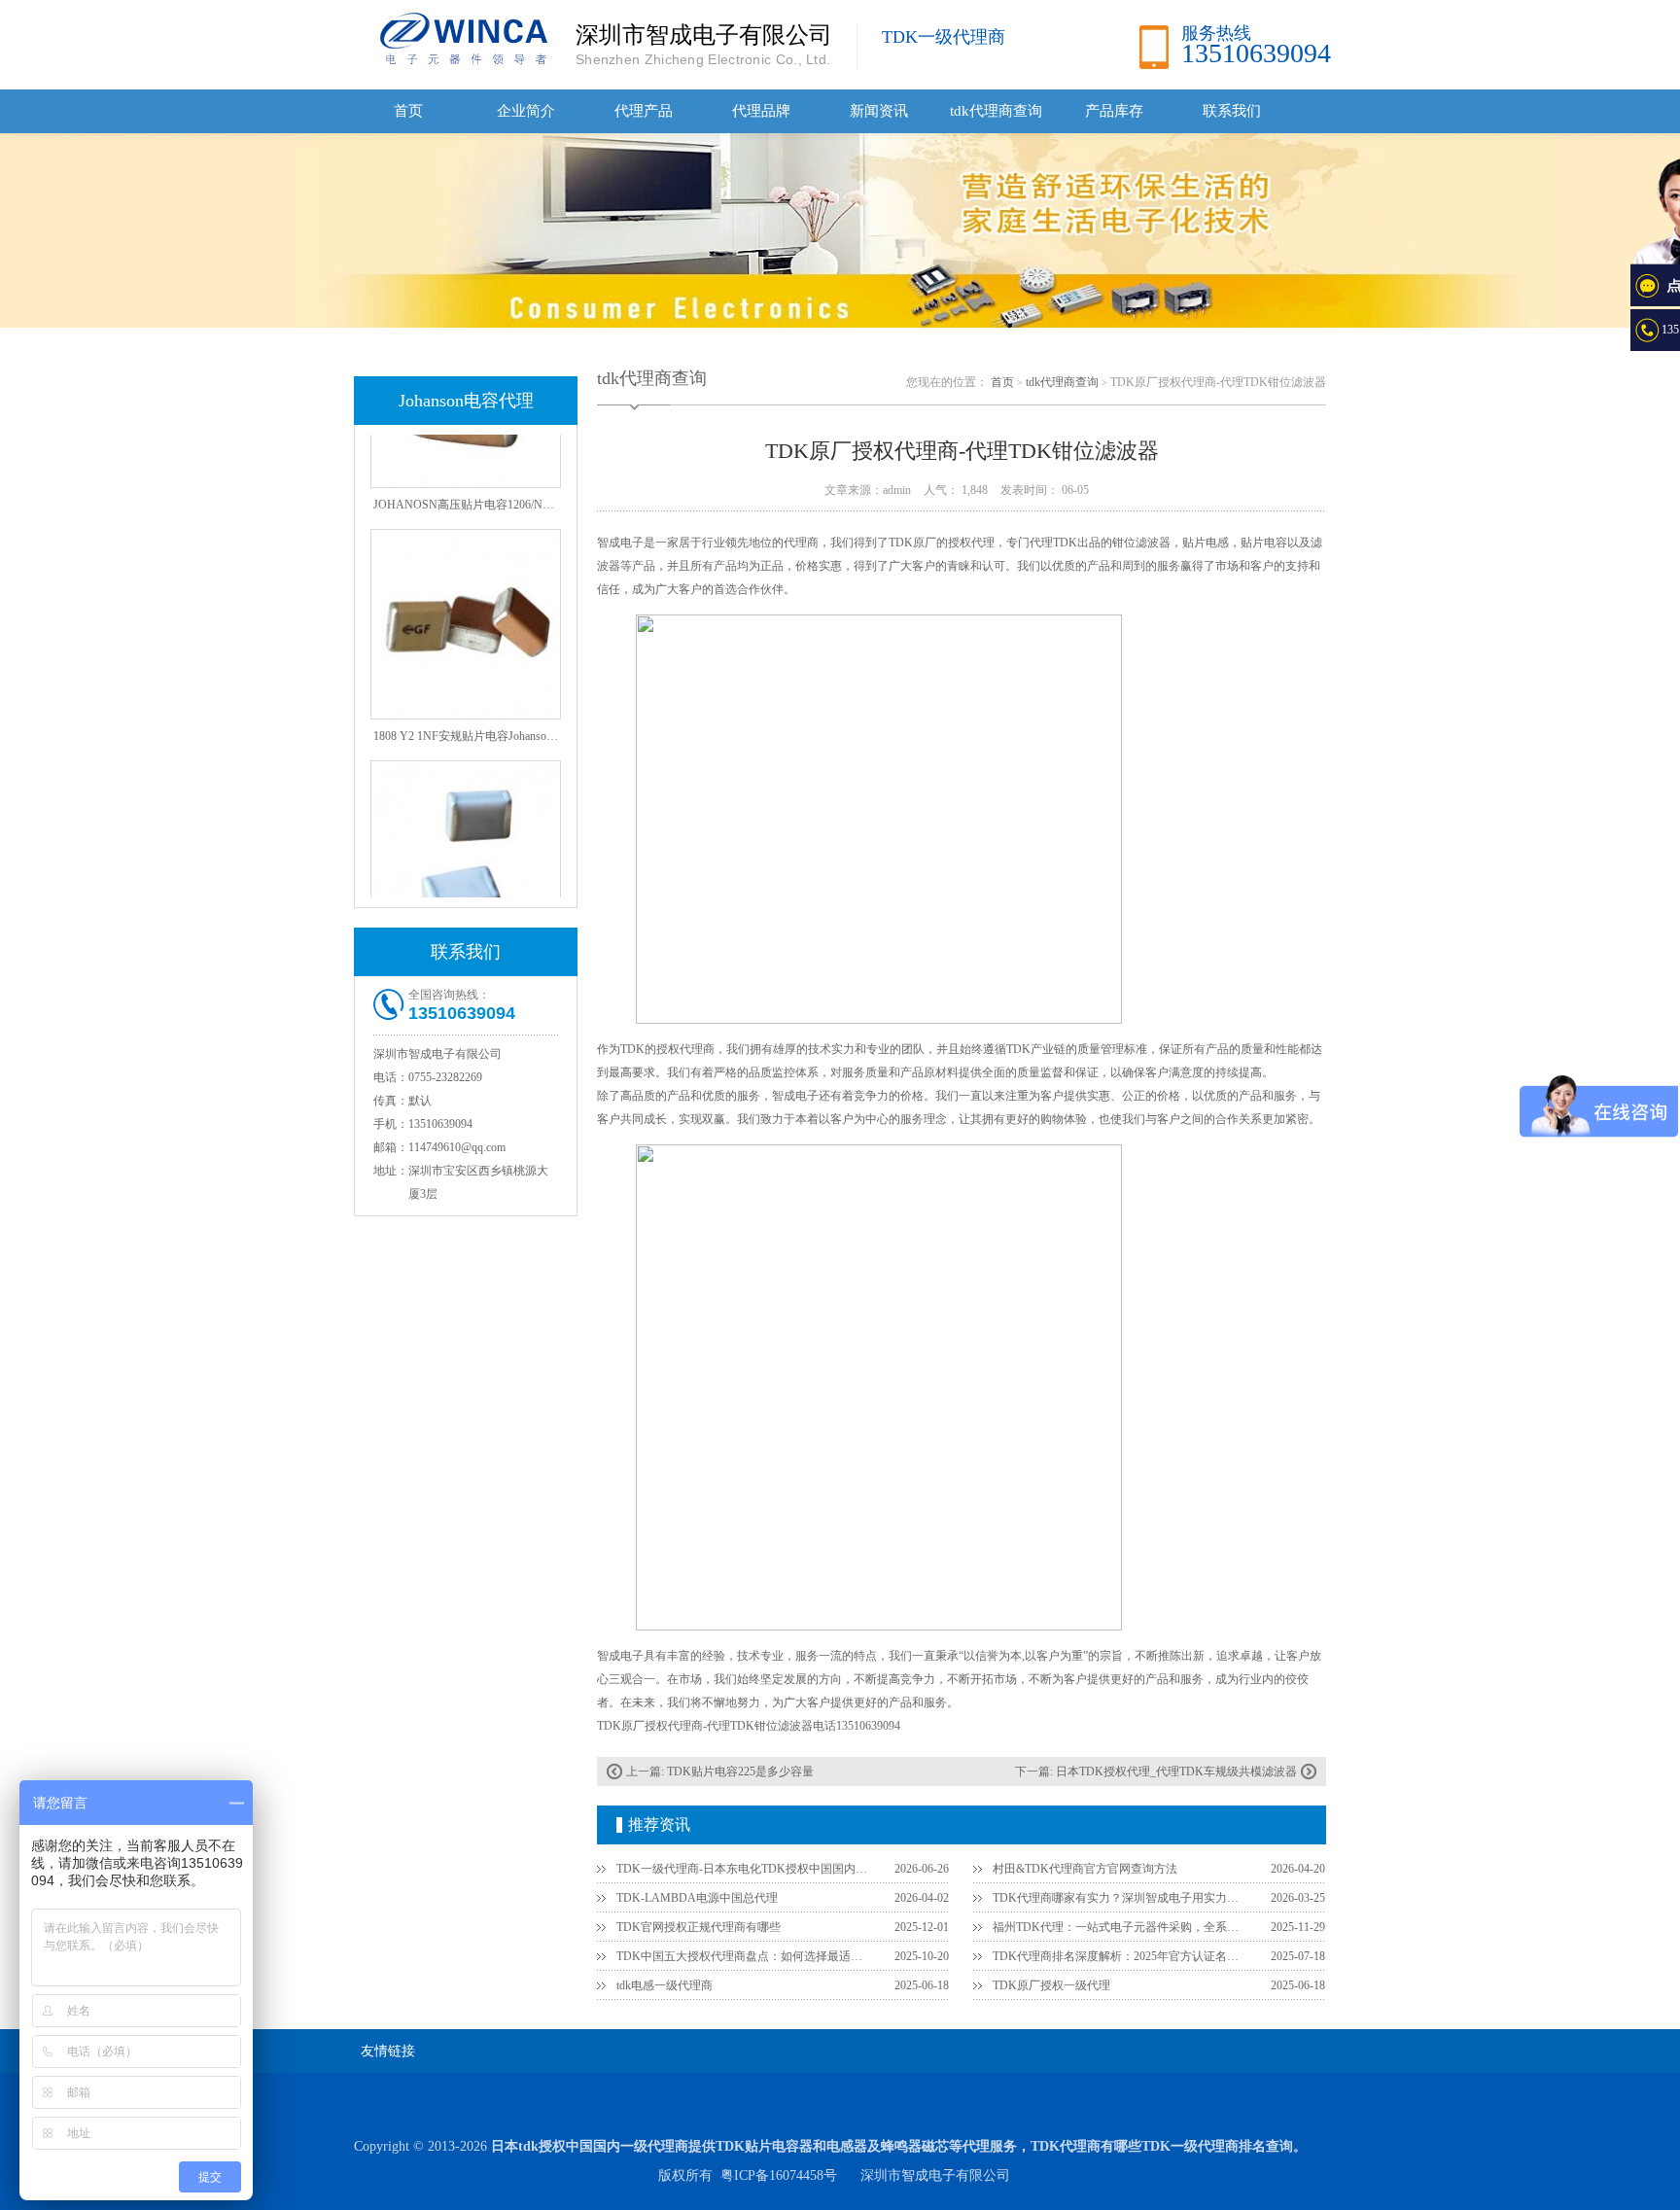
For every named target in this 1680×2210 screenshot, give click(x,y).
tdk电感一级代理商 (665, 1985)
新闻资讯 (879, 111)
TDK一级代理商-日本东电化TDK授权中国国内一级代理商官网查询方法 (744, 1869)
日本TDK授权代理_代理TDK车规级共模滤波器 (1176, 1772)
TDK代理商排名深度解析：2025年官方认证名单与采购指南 (1120, 1956)
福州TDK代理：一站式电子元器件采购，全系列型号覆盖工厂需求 (1120, 1927)
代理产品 (644, 111)
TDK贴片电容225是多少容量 (740, 1772)
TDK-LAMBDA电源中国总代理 (697, 1898)
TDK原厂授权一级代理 (1051, 1985)
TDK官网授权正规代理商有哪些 (699, 1927)
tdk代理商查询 (996, 111)
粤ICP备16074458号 (779, 2175)
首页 (408, 111)
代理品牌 (761, 111)
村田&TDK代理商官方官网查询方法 (1085, 1869)
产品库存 (1114, 111)
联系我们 (1232, 111)
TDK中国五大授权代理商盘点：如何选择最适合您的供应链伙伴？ (744, 1956)
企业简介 (526, 111)
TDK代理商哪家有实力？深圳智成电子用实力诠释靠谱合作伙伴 (1120, 1898)
